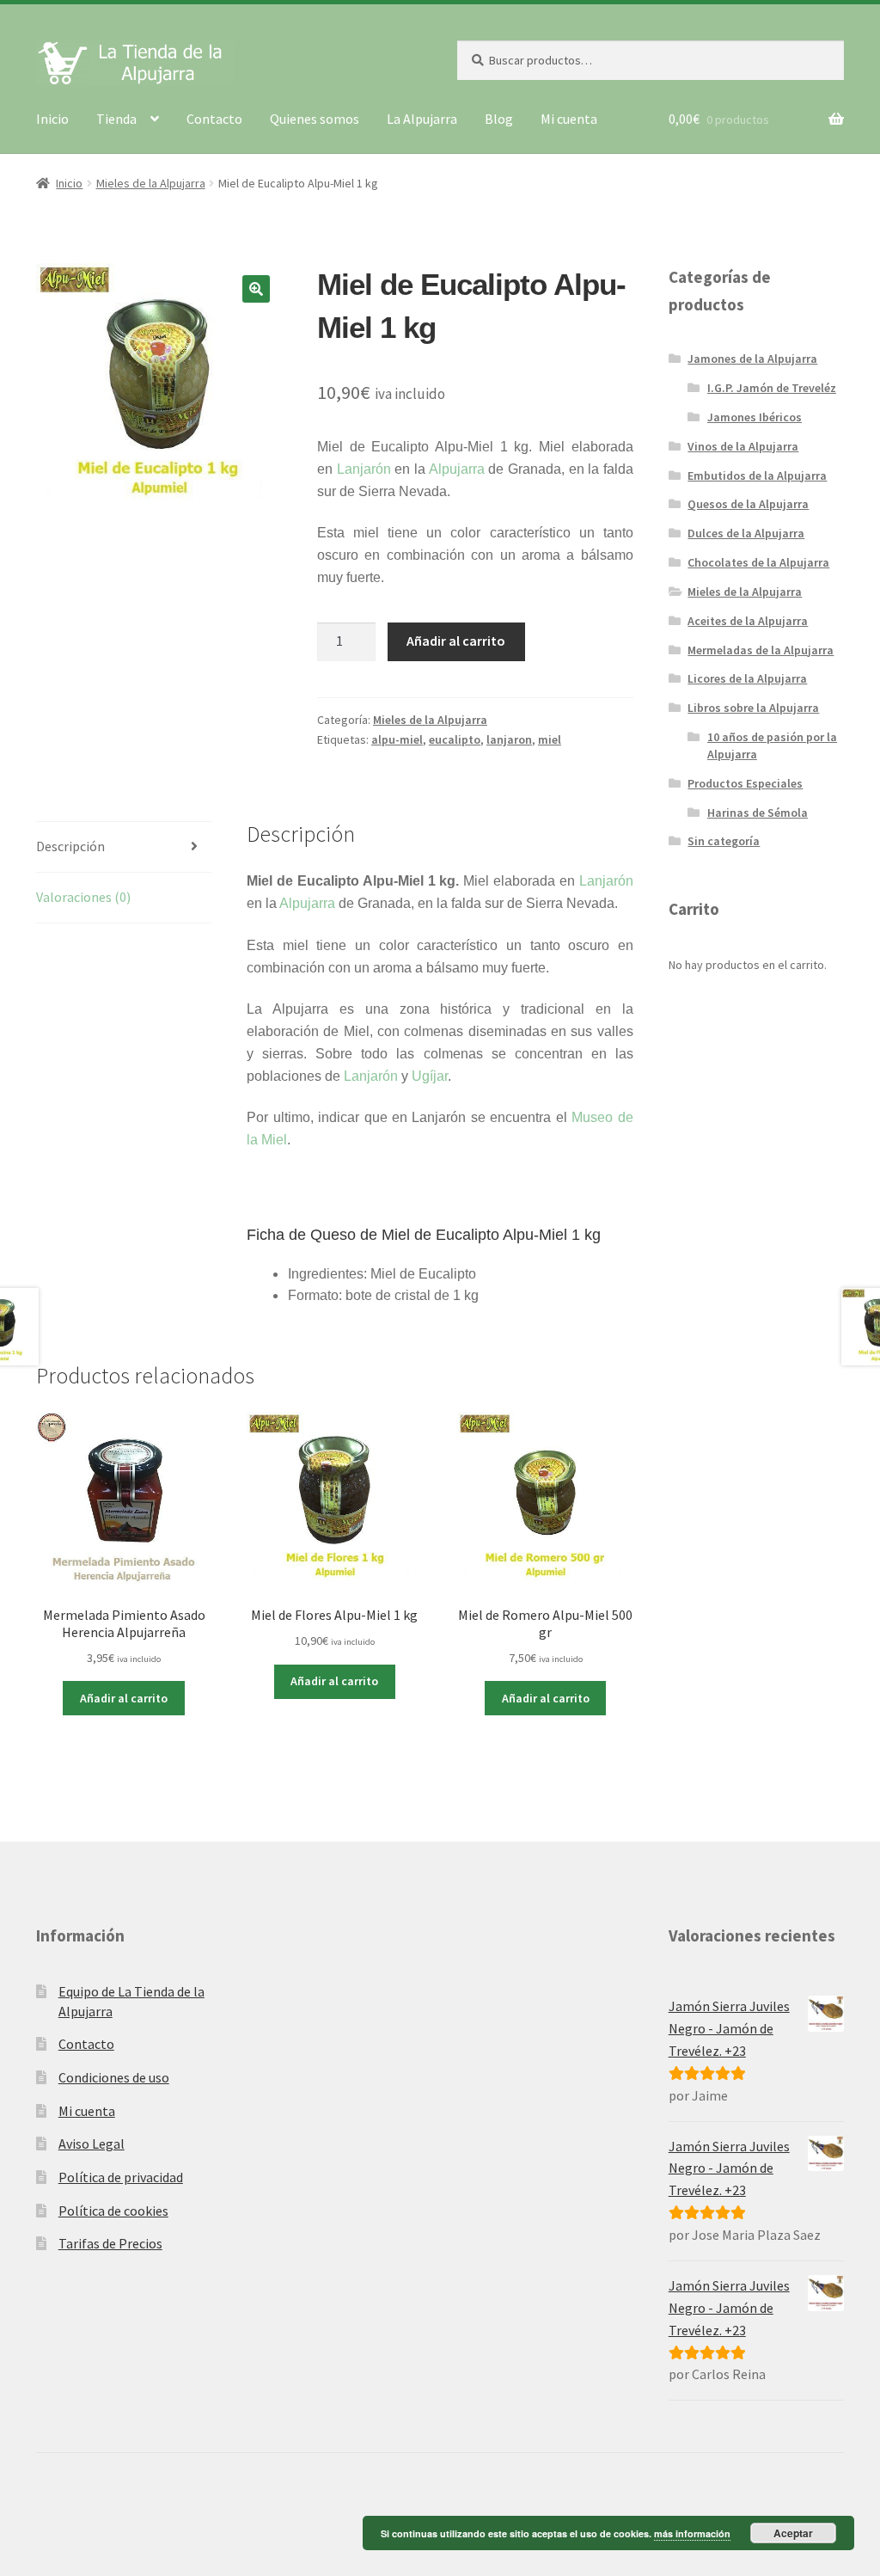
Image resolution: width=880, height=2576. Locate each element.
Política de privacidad (121, 2177)
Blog (499, 119)
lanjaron (509, 739)
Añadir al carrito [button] (124, 1698)
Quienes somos (315, 119)
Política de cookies (113, 2211)
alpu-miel (397, 739)
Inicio (52, 119)
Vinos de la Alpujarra (743, 446)
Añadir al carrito (456, 641)
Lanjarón (364, 469)
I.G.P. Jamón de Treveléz (772, 388)
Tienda (116, 119)
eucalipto (455, 739)
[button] (256, 289)
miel (550, 739)
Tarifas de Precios (110, 2243)
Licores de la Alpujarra (747, 678)
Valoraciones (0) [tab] (83, 897)
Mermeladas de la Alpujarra (761, 650)
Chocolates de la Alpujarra (758, 562)
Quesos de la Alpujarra (748, 504)
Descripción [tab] (70, 846)
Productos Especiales (745, 783)
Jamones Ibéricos (755, 417)
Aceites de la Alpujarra (748, 621)
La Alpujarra (422, 119)
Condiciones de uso (114, 2077)
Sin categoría (724, 841)
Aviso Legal (92, 2144)
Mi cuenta (569, 119)
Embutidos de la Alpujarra (757, 475)
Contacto (214, 119)
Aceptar (793, 2533)
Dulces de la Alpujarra (746, 533)
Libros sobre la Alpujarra (753, 708)
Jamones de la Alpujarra (752, 359)
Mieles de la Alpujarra (151, 183)
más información (692, 2533)
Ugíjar (430, 1076)
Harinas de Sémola (758, 813)
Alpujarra (457, 469)
